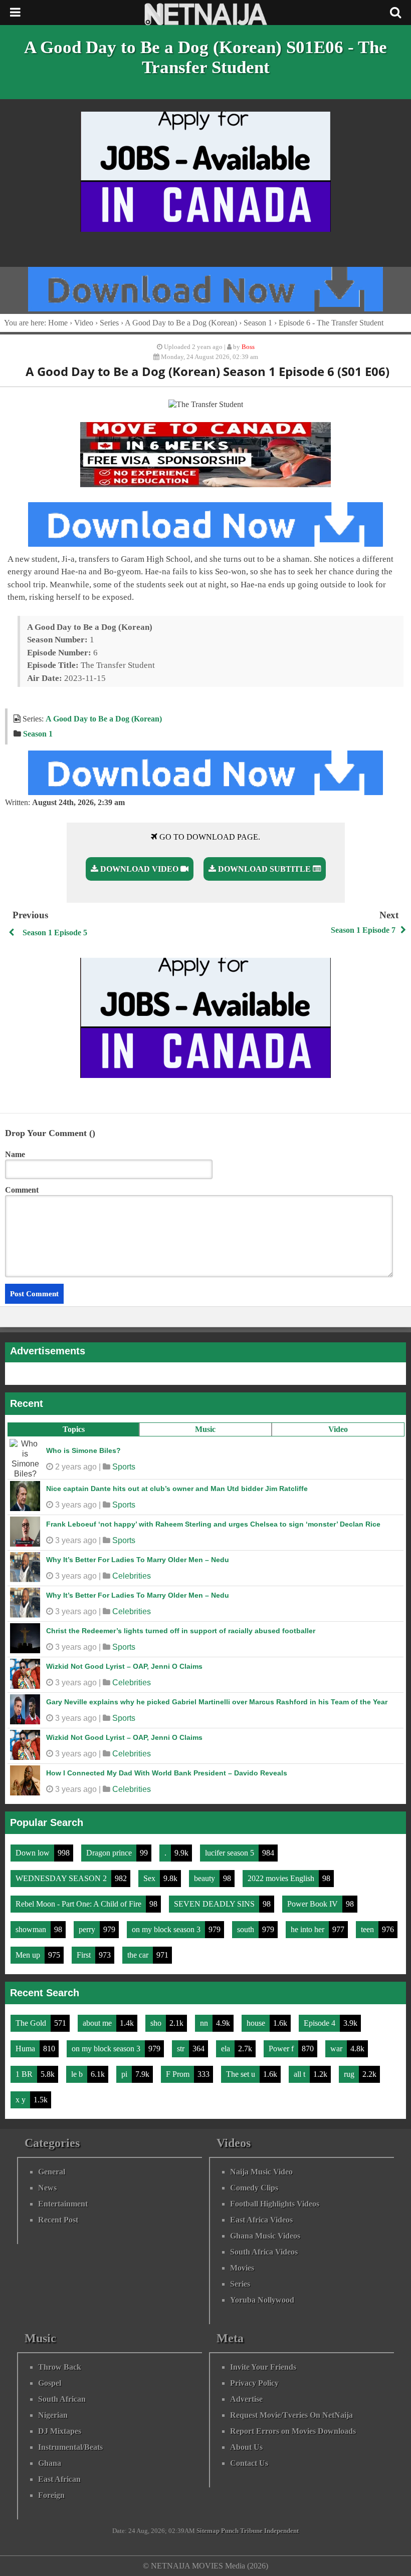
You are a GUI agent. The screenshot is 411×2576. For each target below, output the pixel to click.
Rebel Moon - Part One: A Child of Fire (79, 1904)
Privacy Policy (254, 2383)
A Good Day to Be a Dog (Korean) (181, 323)
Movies (242, 2268)
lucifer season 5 (231, 1853)
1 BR (25, 2074)
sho (157, 2023)
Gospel (50, 2383)
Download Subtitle (264, 869)
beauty (205, 1878)
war (337, 2049)
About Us (246, 2447)
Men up (29, 1955)
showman (32, 1929)
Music (205, 1429)
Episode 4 (321, 2023)
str (182, 2049)
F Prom (179, 2074)
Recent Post (58, 2220)
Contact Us (249, 2463)
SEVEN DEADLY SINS (215, 1904)
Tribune (251, 2531)
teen (368, 1929)
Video (338, 1429)
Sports (124, 1467)
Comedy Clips (254, 2188)
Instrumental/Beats (70, 2447)
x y (22, 2100)
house (257, 2023)
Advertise (246, 2399)
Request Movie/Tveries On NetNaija (291, 2415)
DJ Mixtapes (60, 2431)
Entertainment (63, 2204)
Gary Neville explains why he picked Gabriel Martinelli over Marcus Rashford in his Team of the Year (217, 1702)
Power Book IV (314, 1904)
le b (78, 2074)
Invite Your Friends (263, 2367)
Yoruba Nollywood (262, 2300)
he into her (309, 1929)
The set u (242, 2074)
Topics (74, 1429)
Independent (281, 2531)
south (247, 1929)
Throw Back (60, 2367)
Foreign (51, 2495)
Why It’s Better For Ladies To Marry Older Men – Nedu (138, 1560)
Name (15, 1154)
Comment (22, 1190)
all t (300, 2074)
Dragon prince (110, 1853)
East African (59, 2479)
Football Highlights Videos (275, 2204)
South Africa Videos (264, 2252)
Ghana (50, 2463)
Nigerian (53, 2415)
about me (98, 2023)
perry (88, 1929)
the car (139, 1955)
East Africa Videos (261, 2220)
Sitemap (208, 2531)
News (47, 2188)
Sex (150, 1878)
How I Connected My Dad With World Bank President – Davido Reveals (167, 1773)
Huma (26, 2049)
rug (350, 2074)
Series (109, 323)
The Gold (32, 2023)
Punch (230, 2531)
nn (205, 2023)
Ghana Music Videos (265, 2236)
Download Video (139, 869)
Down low (34, 1853)
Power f (282, 2049)
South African (62, 2399)
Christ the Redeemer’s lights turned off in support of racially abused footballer (181, 1631)
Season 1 (258, 323)
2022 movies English (282, 1878)
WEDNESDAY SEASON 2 (62, 1878)
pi (125, 2074)
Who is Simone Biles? (83, 1450)
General (52, 2172)
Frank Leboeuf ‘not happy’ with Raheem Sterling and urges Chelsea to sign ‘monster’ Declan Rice (213, 1524)
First (85, 1955)
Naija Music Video (261, 2172)
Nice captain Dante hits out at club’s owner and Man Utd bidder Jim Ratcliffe (177, 1489)
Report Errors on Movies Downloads (293, 2431)
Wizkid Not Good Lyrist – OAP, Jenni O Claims (124, 1666)
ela (227, 2049)
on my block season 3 (167, 1929)
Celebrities (132, 1576)
